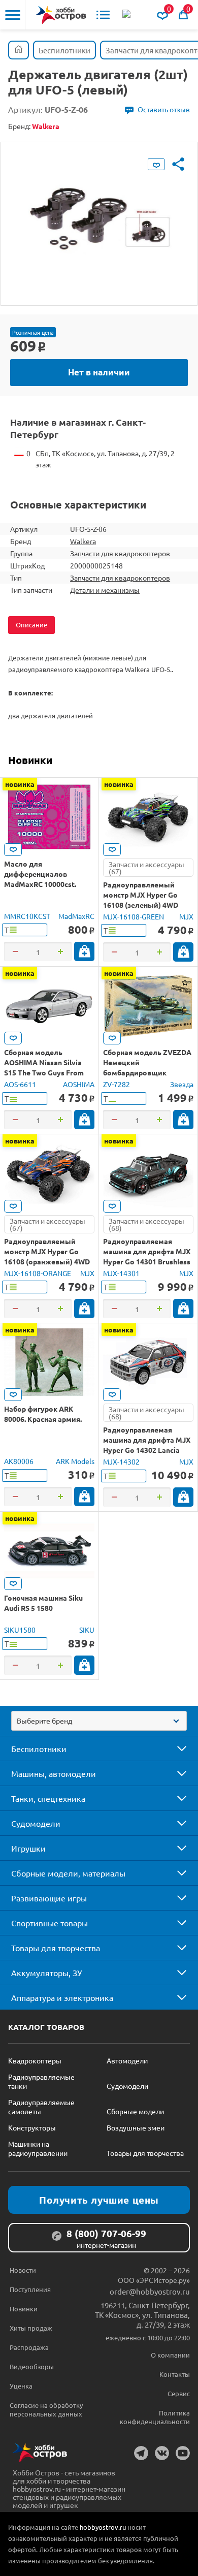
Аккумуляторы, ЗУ (46, 1973)
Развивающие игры (49, 1898)
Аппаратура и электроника (62, 1997)
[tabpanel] (99, 216)
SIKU (87, 1630)
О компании (170, 2355)
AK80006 (19, 1461)
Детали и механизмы (105, 590)
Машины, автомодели (54, 1773)
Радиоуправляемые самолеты (41, 2107)
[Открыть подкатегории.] (175, 1748)
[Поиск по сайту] (127, 15)
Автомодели (127, 2060)
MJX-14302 (121, 1461)
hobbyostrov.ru (103, 2527)
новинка (20, 784)
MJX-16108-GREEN (134, 916)
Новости (23, 2270)
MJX (186, 916)
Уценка (21, 2386)
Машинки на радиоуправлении (38, 2148)
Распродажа (29, 2347)
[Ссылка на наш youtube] (183, 2453)
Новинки (30, 760)
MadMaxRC (76, 916)
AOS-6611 (20, 1084)
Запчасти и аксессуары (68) (146, 1224)
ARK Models (75, 1461)
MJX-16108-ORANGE (38, 1273)
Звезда (182, 1084)
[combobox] (99, 1721)
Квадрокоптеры (35, 2060)
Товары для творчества (56, 1948)
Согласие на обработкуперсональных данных (46, 2409)
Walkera (83, 541)
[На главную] (61, 15)
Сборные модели (135, 2111)
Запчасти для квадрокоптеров (120, 553)
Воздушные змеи (136, 2127)
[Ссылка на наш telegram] (141, 2453)
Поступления (30, 2289)
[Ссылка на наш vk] (162, 2453)
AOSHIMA (79, 1084)
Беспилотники (39, 1748)
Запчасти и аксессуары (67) (146, 868)
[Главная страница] (19, 50)
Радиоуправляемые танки (41, 2081)
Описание (31, 625)
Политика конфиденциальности (155, 2417)
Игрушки (28, 1848)
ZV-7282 (117, 1084)
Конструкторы (32, 2127)
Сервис (179, 2393)
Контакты (175, 2374)
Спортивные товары (49, 1923)
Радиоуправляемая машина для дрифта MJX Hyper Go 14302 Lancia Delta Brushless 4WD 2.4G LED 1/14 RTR (147, 1450)
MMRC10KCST (27, 916)
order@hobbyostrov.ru (150, 2291)
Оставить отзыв (164, 109)
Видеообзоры (32, 2366)
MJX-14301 (121, 1273)
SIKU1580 (20, 1630)
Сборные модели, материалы (68, 1873)
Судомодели (36, 1823)
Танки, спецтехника (48, 1798)
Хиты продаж (31, 2328)
